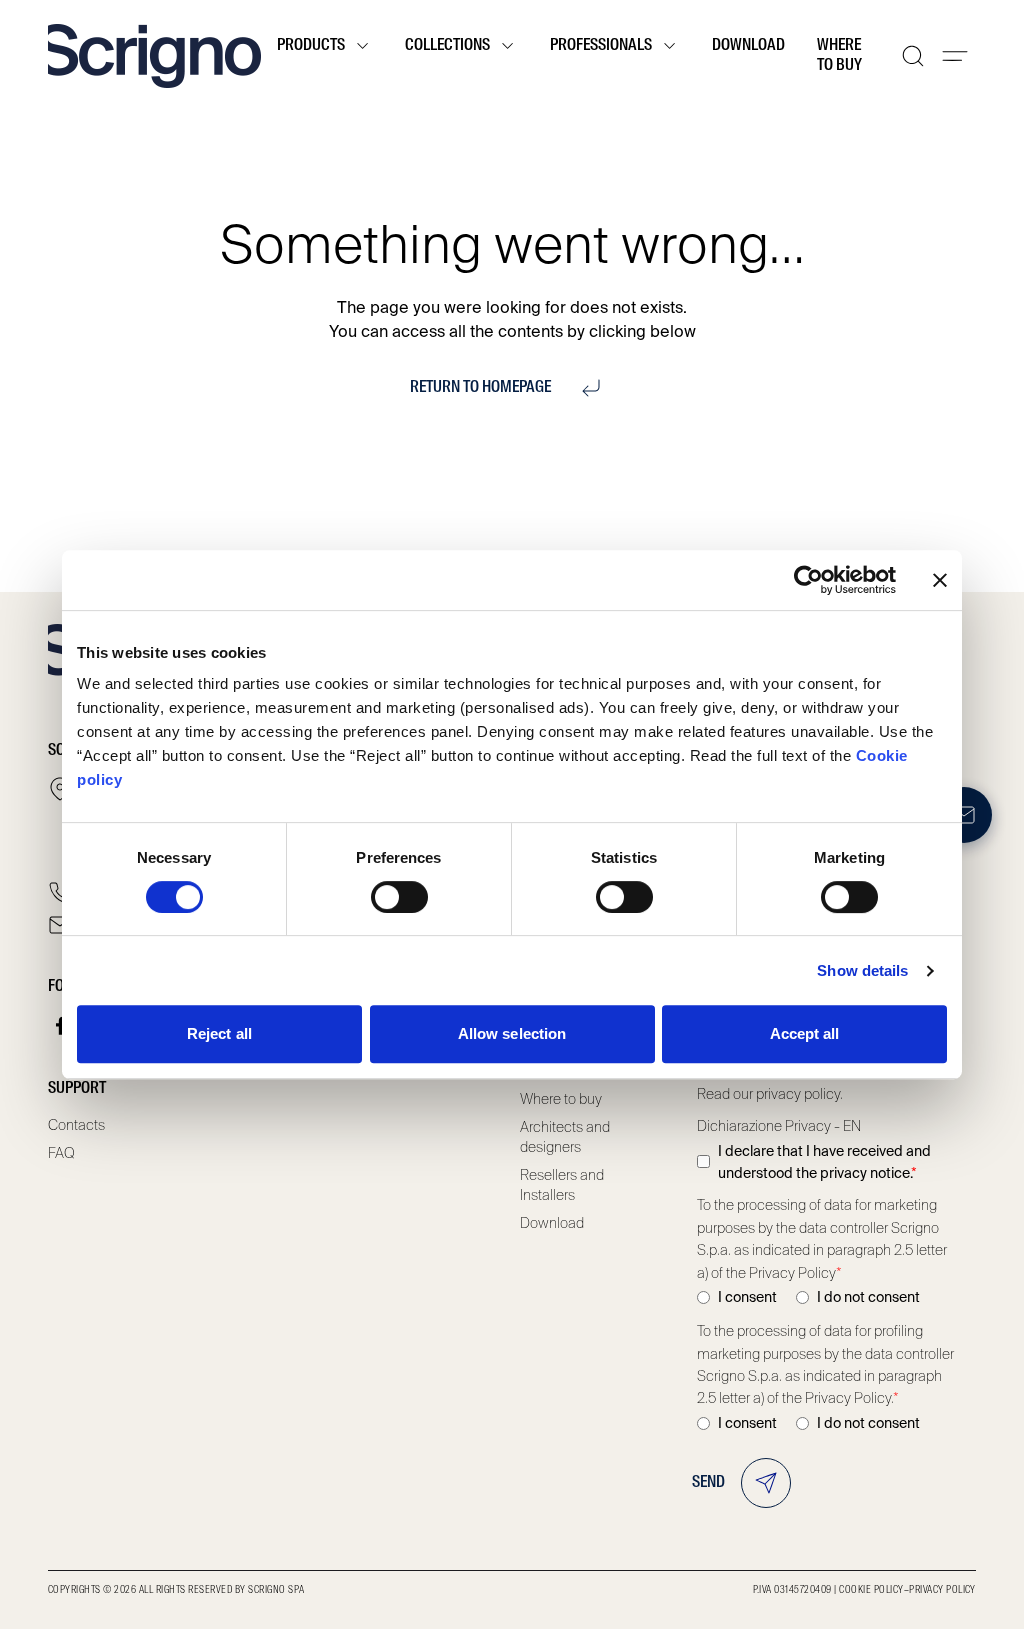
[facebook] (61, 1026)
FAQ (61, 1153)
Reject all (219, 1033)
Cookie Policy (871, 1590)
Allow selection (512, 1033)
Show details (862, 970)
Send (708, 1483)
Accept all (805, 1033)
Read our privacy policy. (770, 1094)
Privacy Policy (942, 1590)
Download (748, 46)
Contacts (76, 1125)
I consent (747, 1297)
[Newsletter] (964, 815)
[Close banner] (940, 580)
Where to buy (839, 56)
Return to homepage (480, 388)
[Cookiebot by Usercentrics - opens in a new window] (808, 580)
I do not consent (868, 1297)
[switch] (399, 897)
